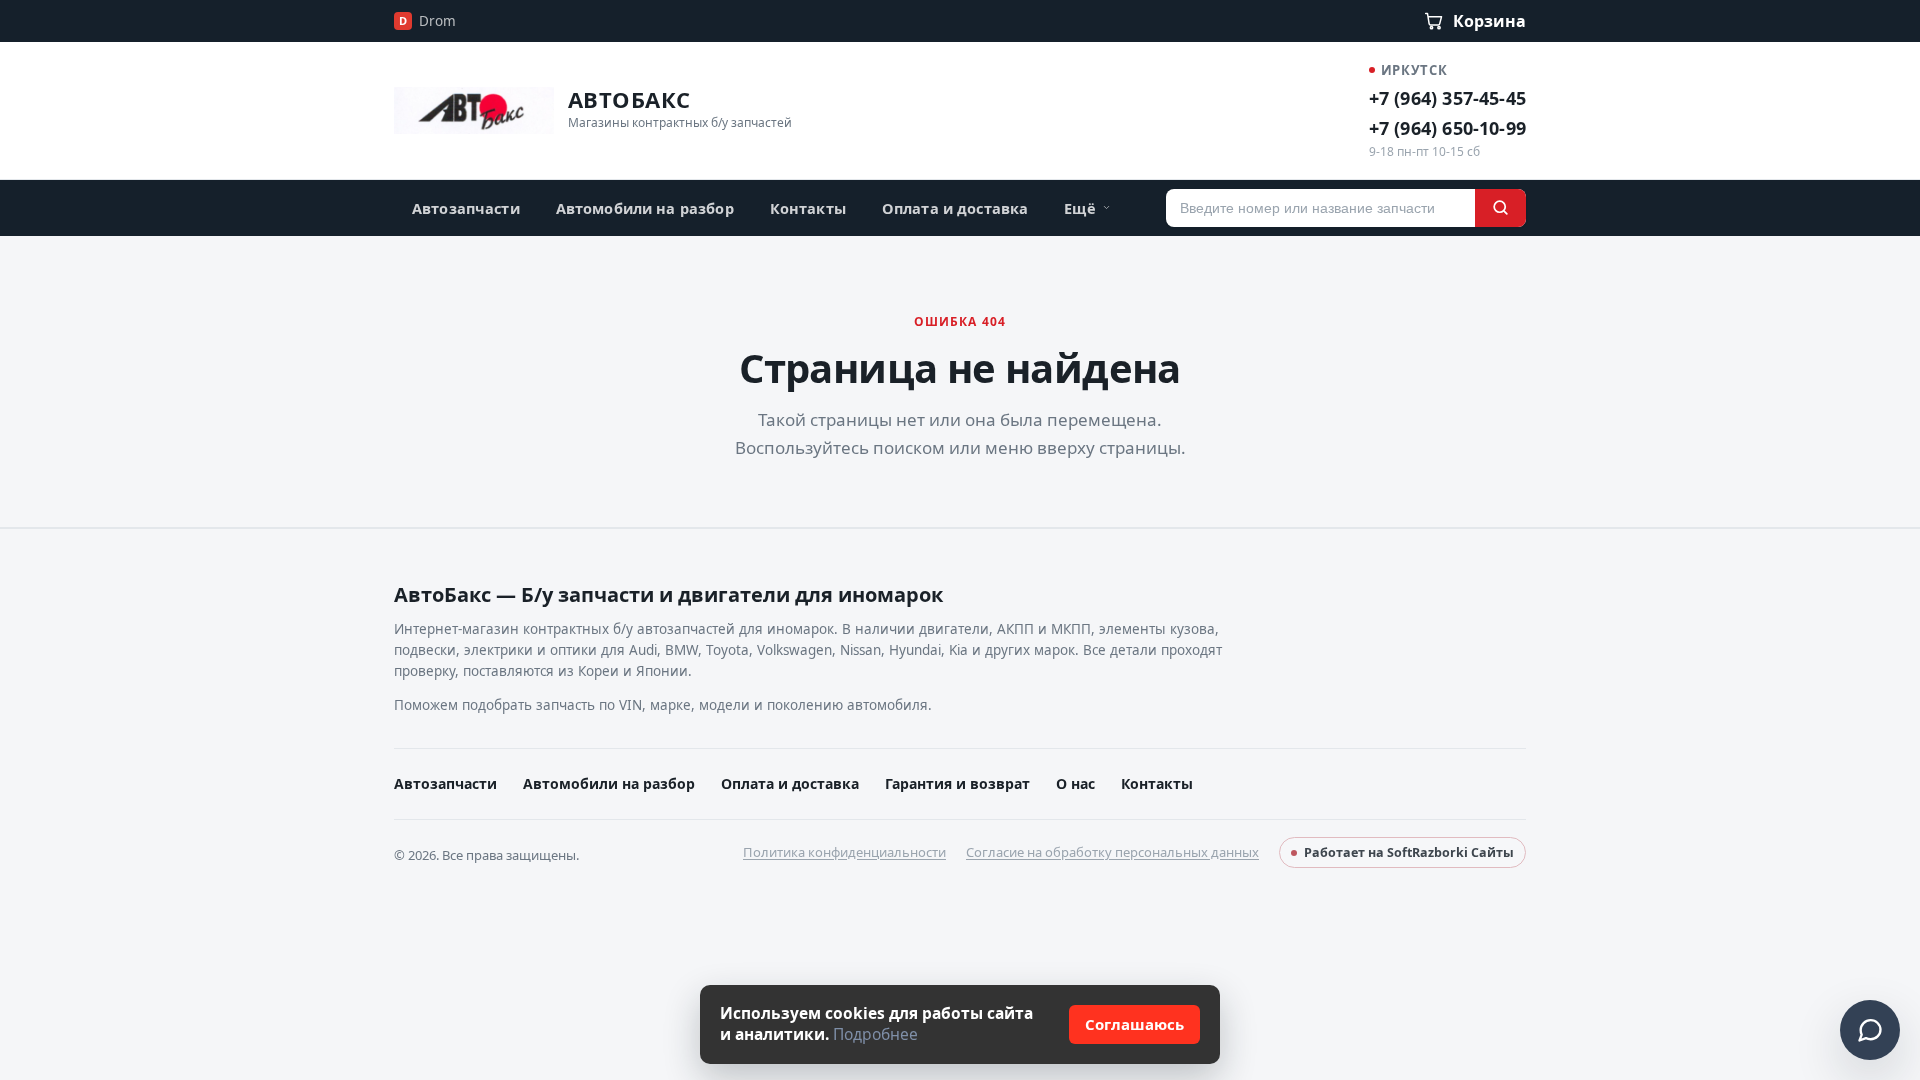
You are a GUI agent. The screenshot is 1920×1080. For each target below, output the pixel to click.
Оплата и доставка (955, 208)
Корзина (1489, 21)
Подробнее (875, 1034)
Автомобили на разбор (645, 208)
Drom (427, 21)
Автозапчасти (466, 208)
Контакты (808, 208)
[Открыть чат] (1870, 1030)
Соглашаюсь (1134, 1024)
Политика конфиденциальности (844, 852)
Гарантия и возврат (957, 783)
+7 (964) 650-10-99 (1447, 128)
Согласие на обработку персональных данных (1112, 852)
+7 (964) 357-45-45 (1447, 98)
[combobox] (1320, 208)
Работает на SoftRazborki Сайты (1409, 852)
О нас (1075, 783)
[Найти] (1500, 208)
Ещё (1079, 208)
